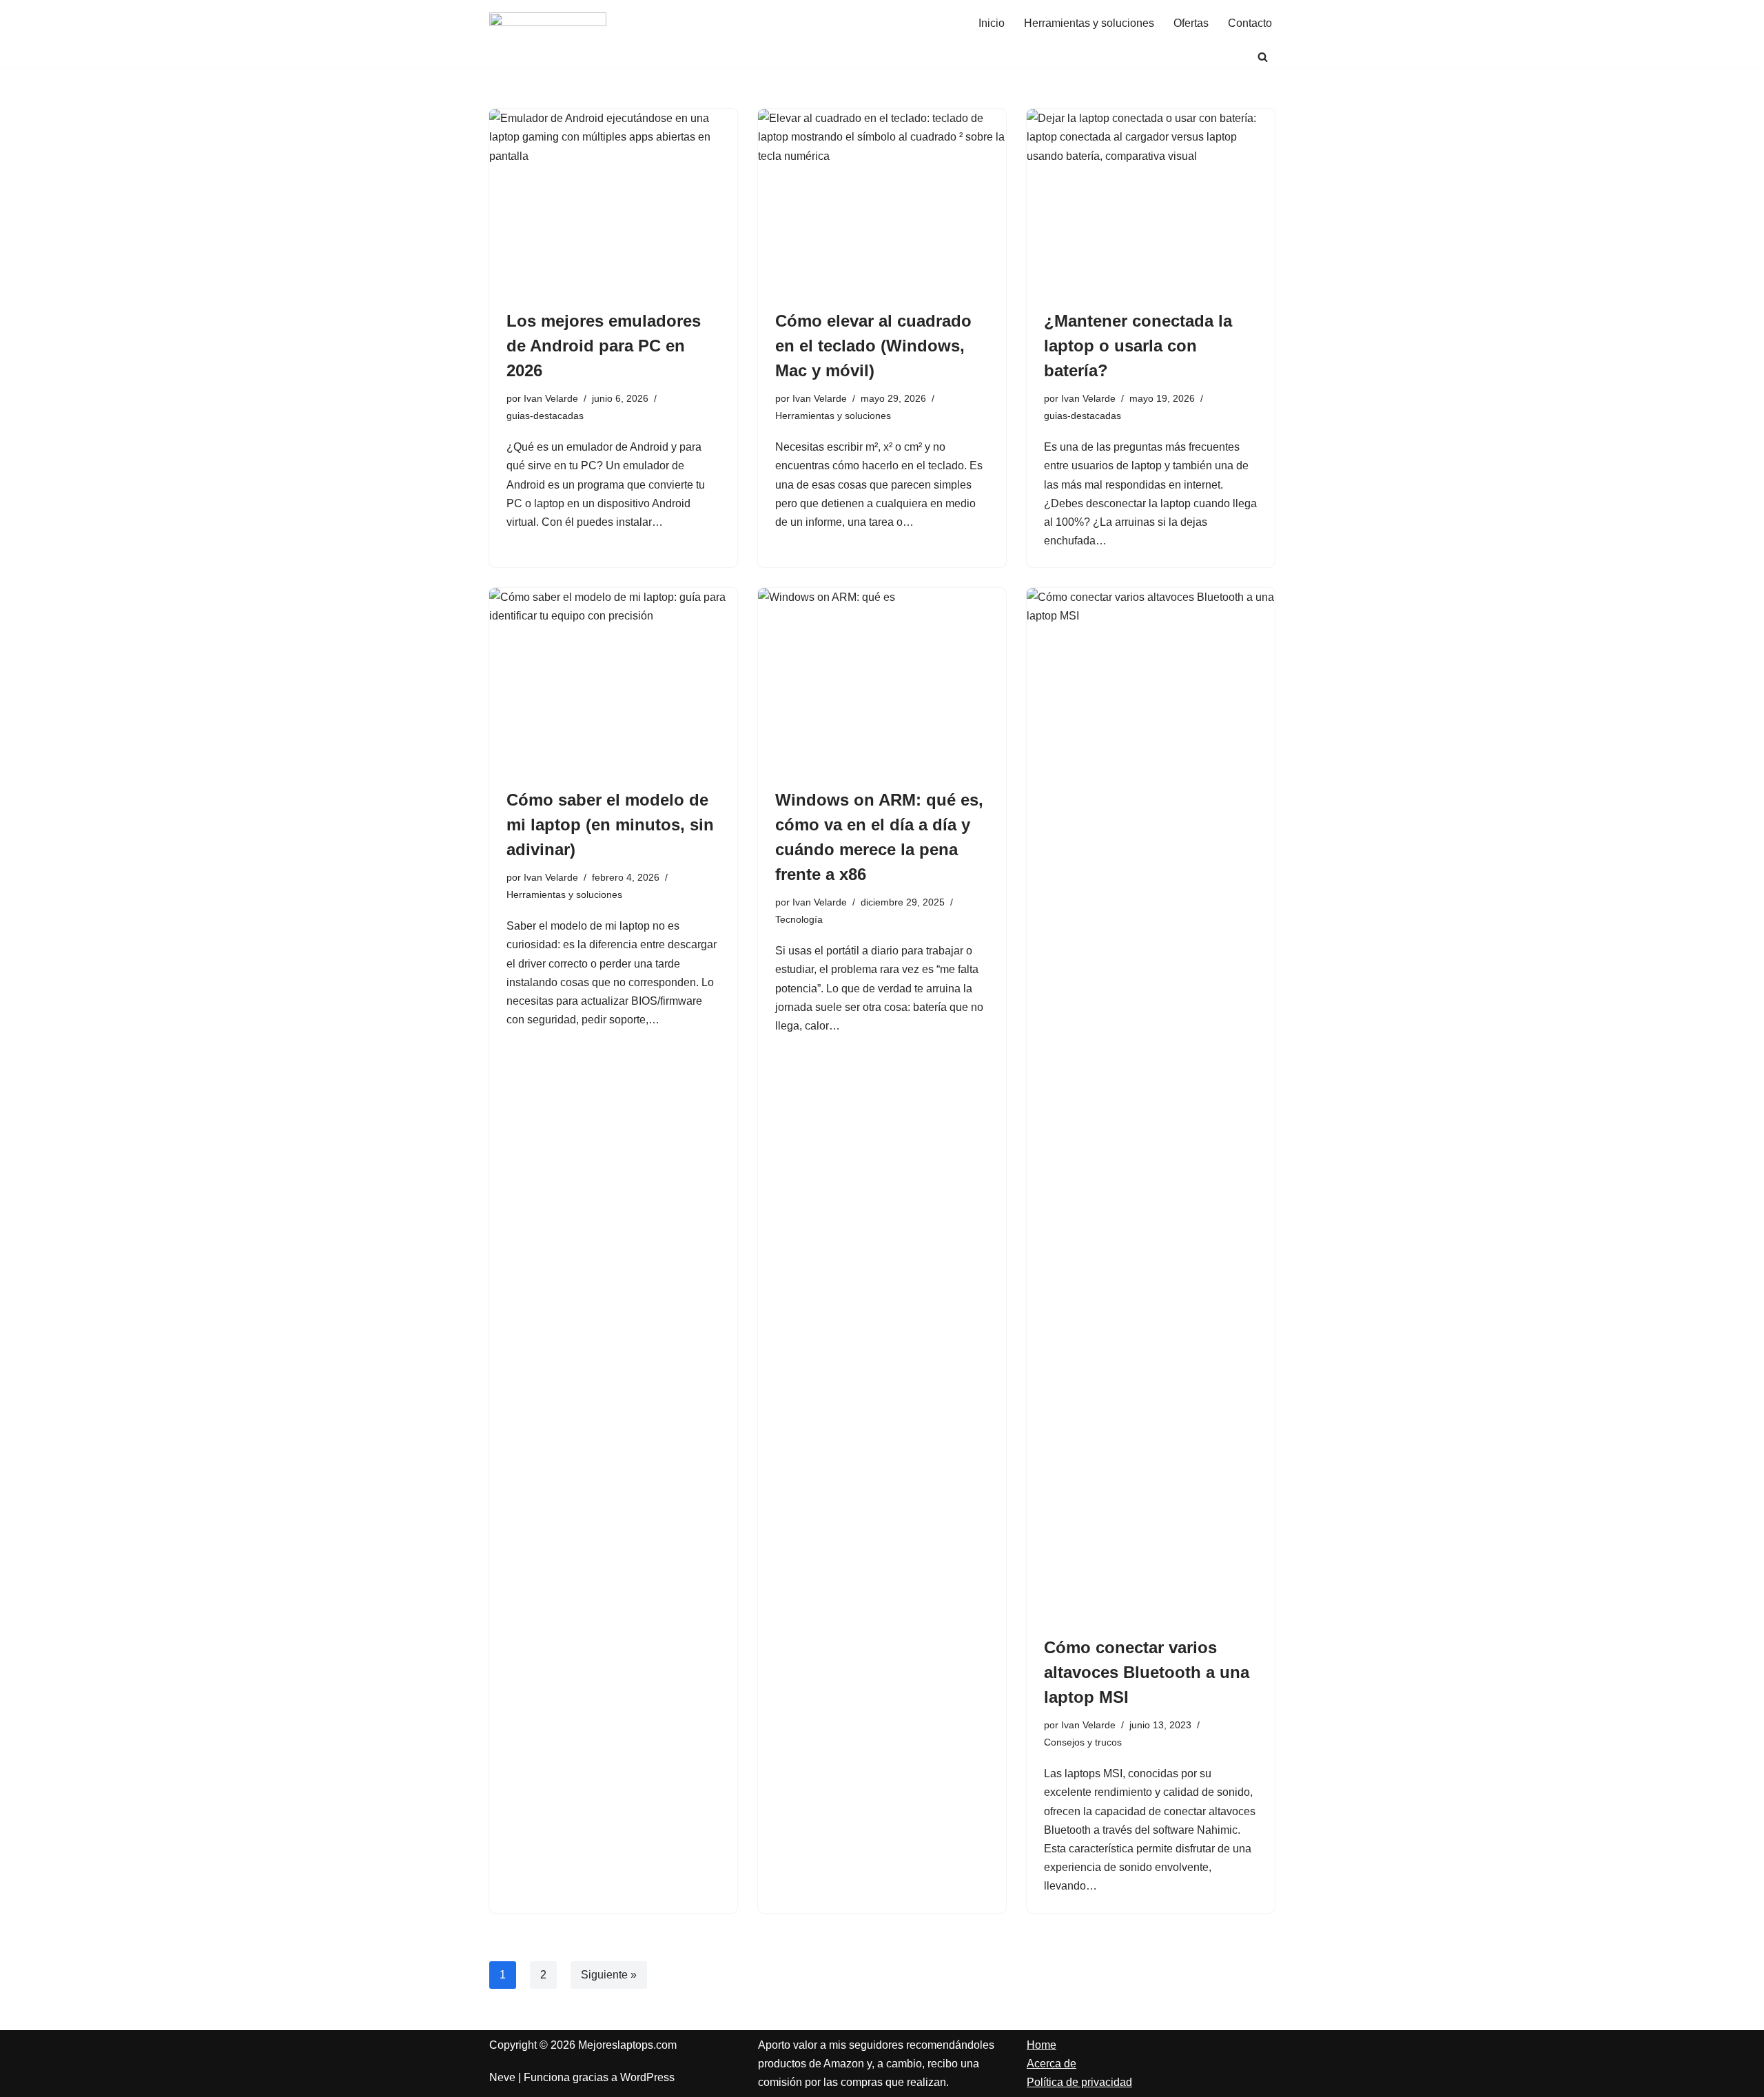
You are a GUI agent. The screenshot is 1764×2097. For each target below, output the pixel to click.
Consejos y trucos (1083, 1742)
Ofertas (1191, 23)
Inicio (992, 23)
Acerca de (1052, 2064)
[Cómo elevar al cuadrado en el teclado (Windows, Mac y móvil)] (882, 202)
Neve (502, 2077)
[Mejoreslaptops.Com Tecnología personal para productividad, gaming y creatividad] (548, 23)
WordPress (647, 2077)
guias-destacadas (545, 416)
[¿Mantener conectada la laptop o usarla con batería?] (1151, 202)
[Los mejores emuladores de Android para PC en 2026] (613, 202)
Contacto (1250, 23)
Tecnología (799, 919)
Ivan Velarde (551, 398)
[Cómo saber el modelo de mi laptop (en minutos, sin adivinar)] (613, 681)
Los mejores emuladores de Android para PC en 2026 (604, 346)
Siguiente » (609, 1975)
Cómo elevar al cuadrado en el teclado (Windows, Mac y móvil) (873, 346)
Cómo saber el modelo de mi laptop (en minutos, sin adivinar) (610, 825)
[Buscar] (1263, 57)
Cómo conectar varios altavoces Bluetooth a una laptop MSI (1147, 1672)
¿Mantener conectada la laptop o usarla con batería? (1138, 346)
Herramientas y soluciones (1089, 23)
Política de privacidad (1079, 2082)
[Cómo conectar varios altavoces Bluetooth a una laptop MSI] (1151, 1105)
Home (1042, 2045)
